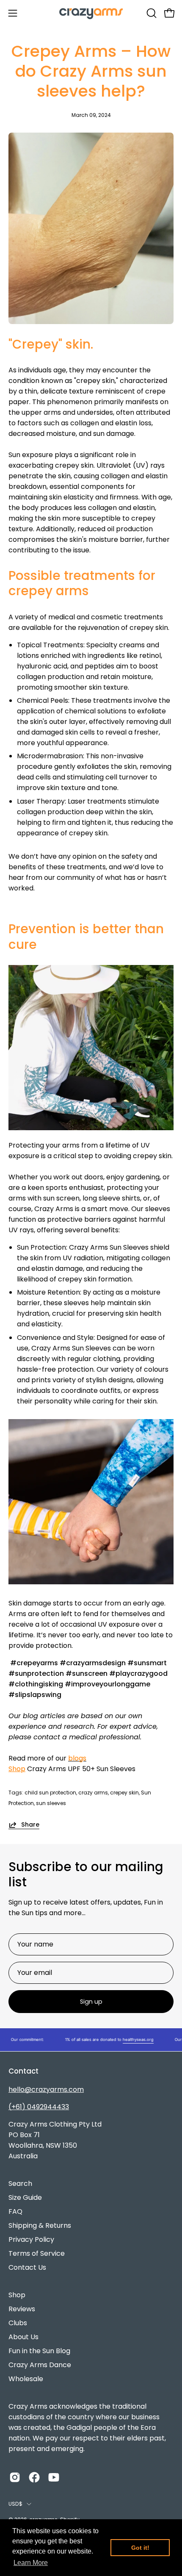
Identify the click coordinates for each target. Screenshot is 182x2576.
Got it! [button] (140, 2548)
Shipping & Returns (40, 2225)
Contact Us (27, 2267)
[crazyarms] (91, 13)
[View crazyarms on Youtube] (54, 2477)
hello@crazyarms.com (46, 2089)
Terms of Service (37, 2253)
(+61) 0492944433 (39, 2107)
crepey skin (124, 1793)
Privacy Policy (31, 2239)
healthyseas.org (129, 2039)
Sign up (91, 2002)
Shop (17, 1769)
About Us (23, 2337)
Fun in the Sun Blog (39, 2351)
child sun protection (50, 1793)
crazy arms (93, 1793)
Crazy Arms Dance (40, 2365)
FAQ (15, 2211)
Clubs (18, 2323)
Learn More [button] (31, 2563)
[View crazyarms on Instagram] (15, 2477)
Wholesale (26, 2379)
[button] (151, 13)
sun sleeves (51, 1803)
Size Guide (25, 2198)
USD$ (15, 2504)
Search (20, 2184)
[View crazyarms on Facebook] (34, 2477)
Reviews (22, 2309)
